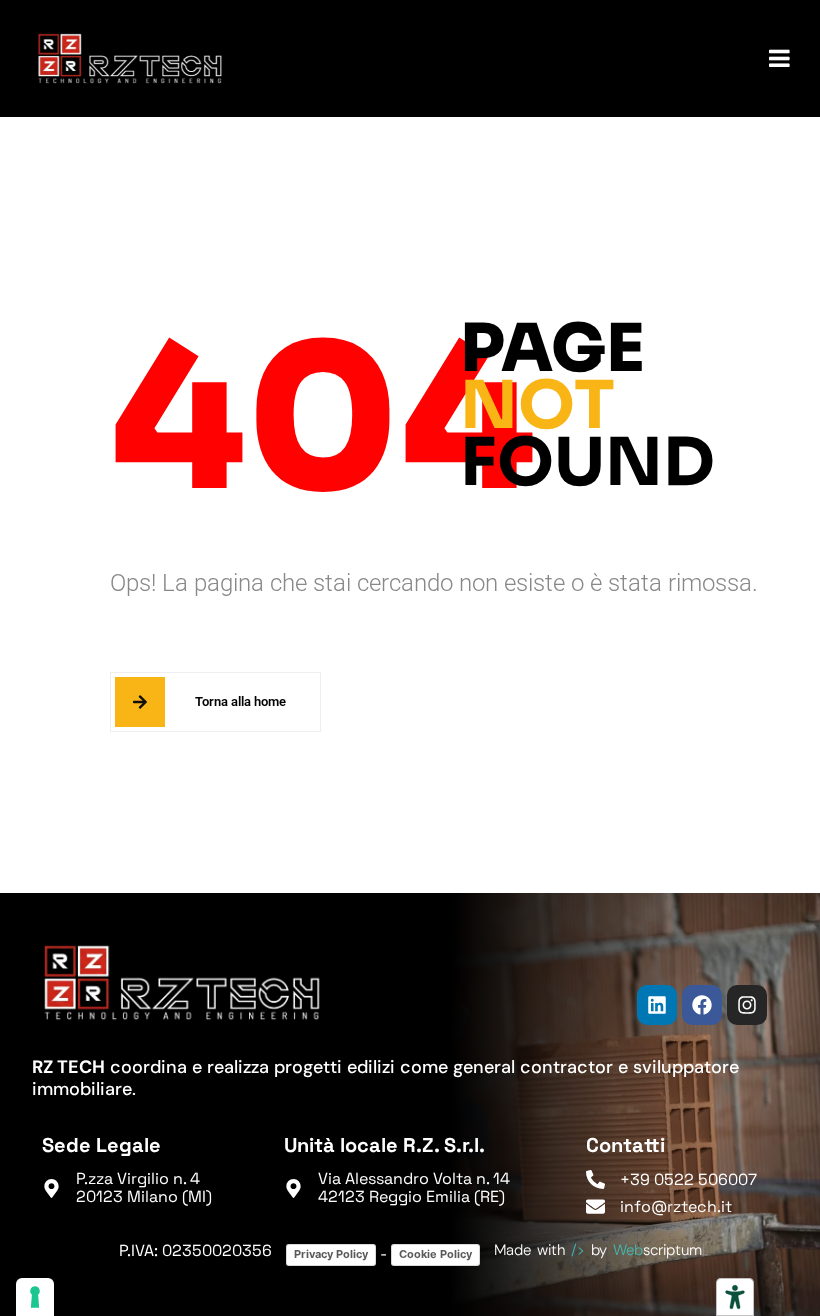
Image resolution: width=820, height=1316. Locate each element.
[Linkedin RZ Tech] (657, 1005)
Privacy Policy (331, 1254)
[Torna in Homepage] (130, 58)
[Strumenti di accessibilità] (735, 1297)
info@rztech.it (676, 1206)
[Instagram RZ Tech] (747, 1005)
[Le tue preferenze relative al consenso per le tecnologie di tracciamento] (35, 1297)
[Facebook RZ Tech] (702, 1005)
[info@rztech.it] (595, 1206)
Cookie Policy (435, 1254)
